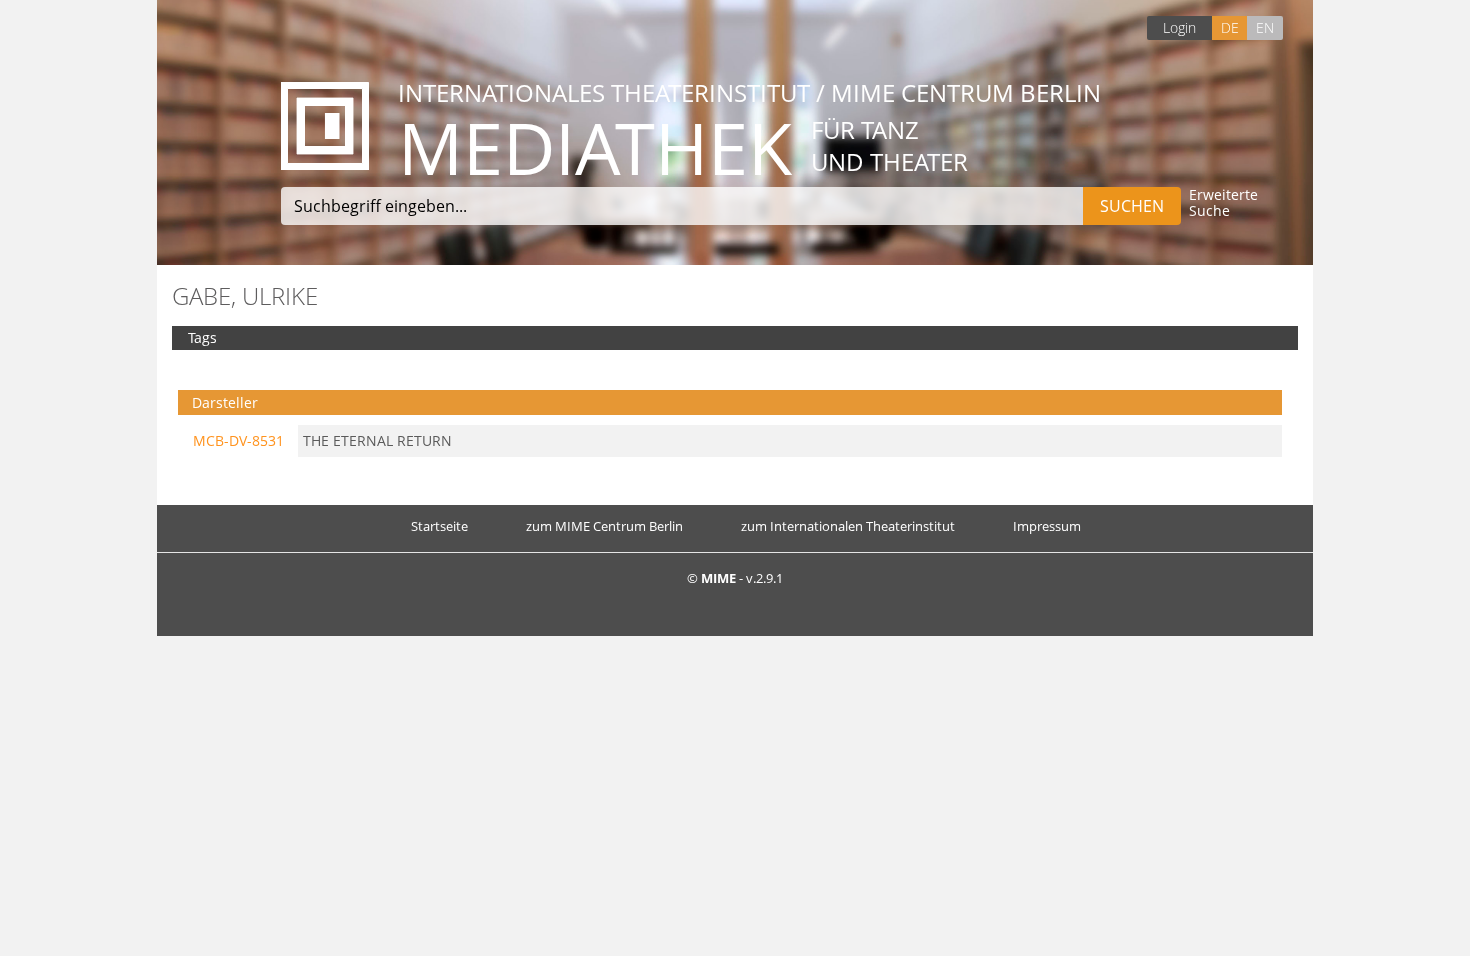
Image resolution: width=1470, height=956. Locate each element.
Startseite (439, 526)
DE (1230, 27)
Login (1179, 27)
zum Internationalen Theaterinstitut (848, 526)
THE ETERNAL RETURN (377, 440)
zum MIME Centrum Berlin (604, 526)
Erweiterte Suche (1223, 203)
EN (1265, 27)
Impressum (1047, 526)
